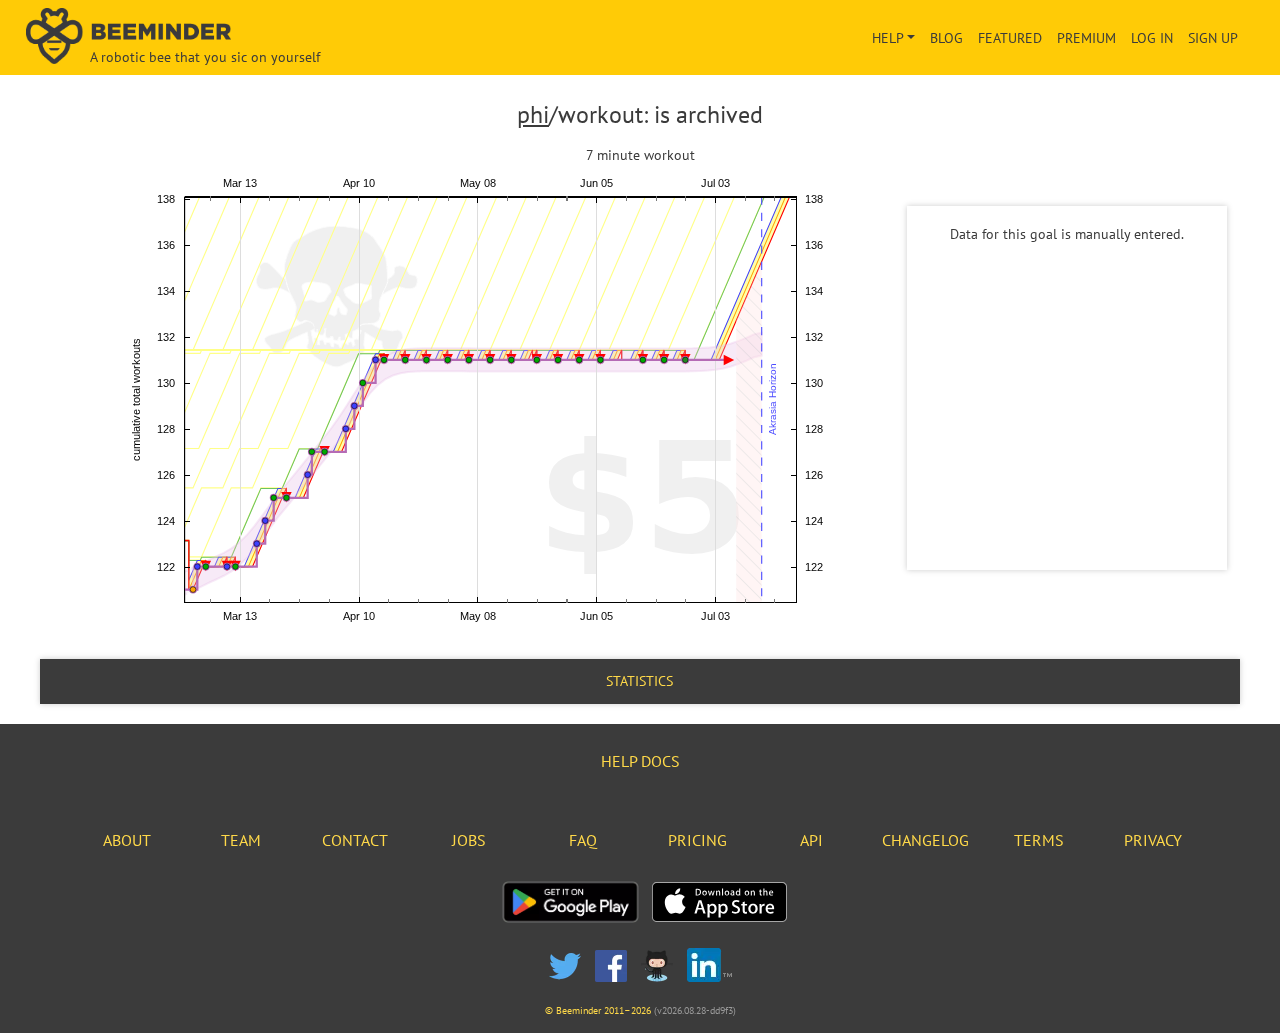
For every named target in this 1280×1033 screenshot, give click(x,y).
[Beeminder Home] (221, 37)
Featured (1010, 38)
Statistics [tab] (639, 681)
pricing (697, 840)
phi (533, 114)
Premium (1086, 38)
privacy (1153, 840)
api (811, 840)
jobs (469, 840)
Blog (946, 38)
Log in (1152, 38)
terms (1039, 840)
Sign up (1213, 38)
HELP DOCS (640, 761)
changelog (925, 840)
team (241, 840)
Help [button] (888, 38)
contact (355, 840)
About (127, 840)
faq (583, 840)
